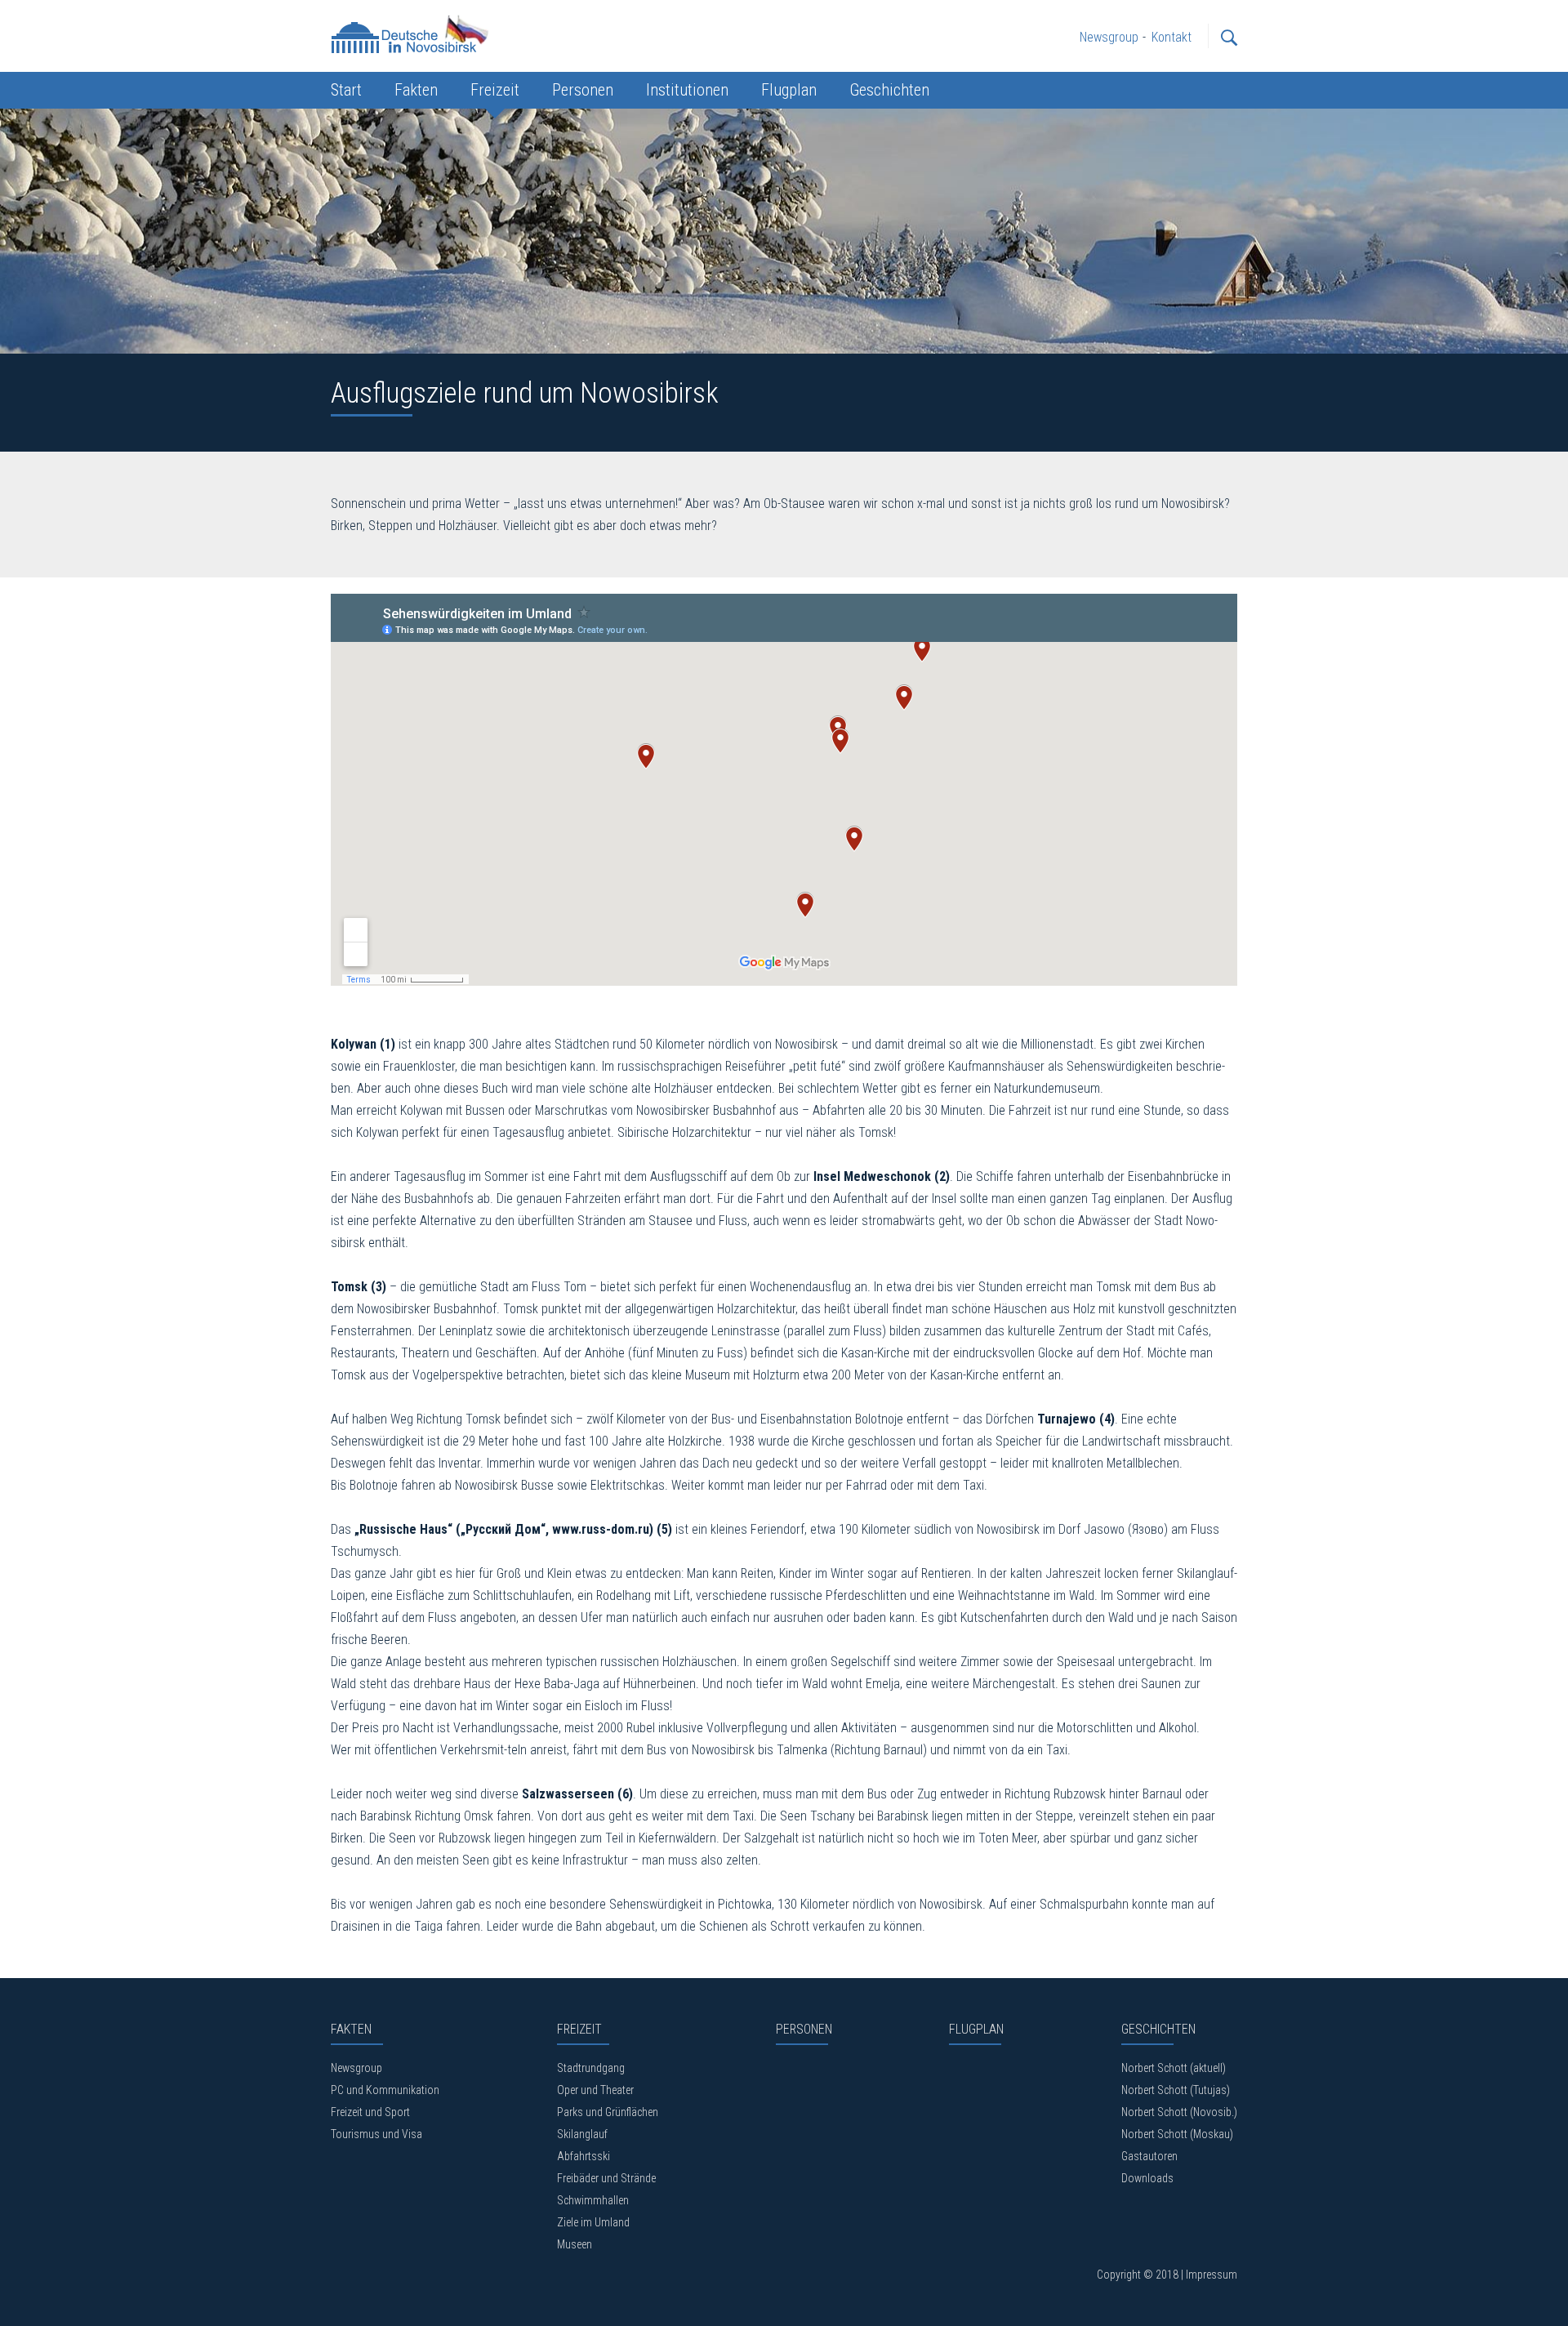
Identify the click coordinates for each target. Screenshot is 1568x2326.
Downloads (1147, 2178)
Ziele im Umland (593, 2222)
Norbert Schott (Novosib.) (1179, 2112)
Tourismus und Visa (376, 2134)
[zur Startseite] (412, 33)
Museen (575, 2244)
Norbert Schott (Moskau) (1177, 2134)
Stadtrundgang (591, 2068)
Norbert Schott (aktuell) (1174, 2068)
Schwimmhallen (593, 2200)
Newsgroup (356, 2068)
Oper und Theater (595, 2090)
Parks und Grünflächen (608, 2112)
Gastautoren (1149, 2156)
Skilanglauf (582, 2134)
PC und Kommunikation (385, 2090)
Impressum (1212, 2275)
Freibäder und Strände (606, 2178)
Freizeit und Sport (370, 2112)
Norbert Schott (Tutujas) (1176, 2090)
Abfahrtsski (584, 2156)
